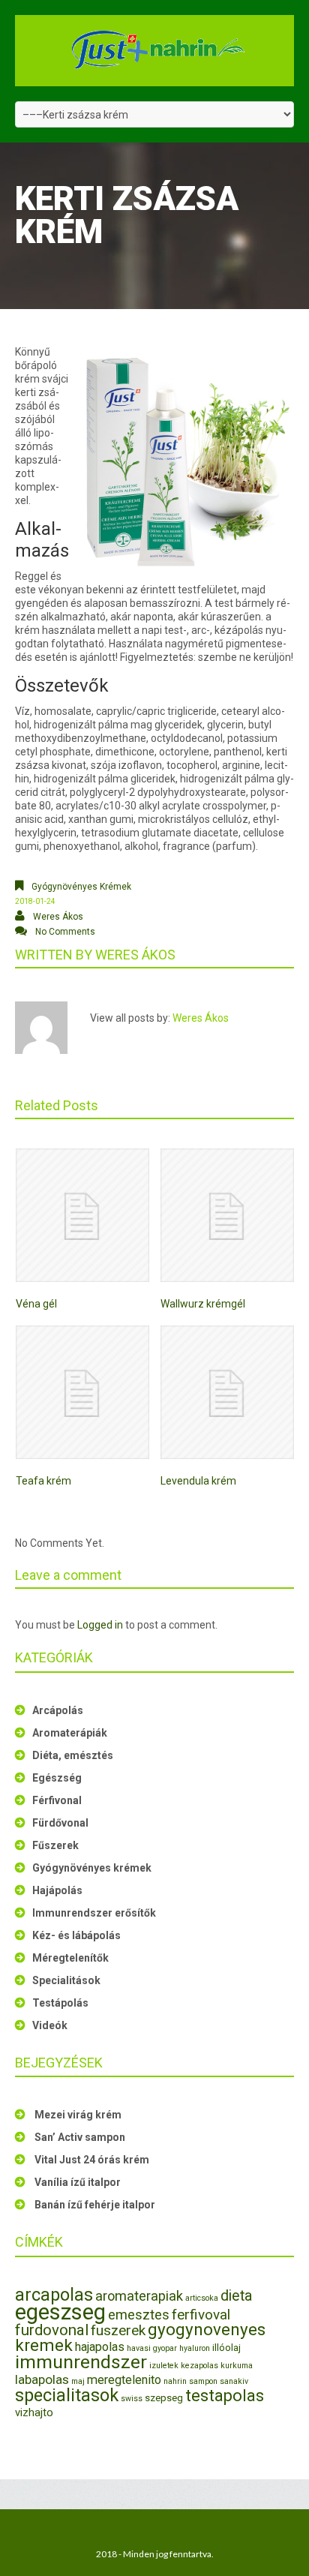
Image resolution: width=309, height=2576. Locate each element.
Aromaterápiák (70, 1733)
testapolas (225, 2396)
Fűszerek (55, 1845)
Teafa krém (43, 1481)
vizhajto (34, 2412)
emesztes (139, 2315)
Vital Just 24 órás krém (92, 2160)
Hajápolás (57, 1890)
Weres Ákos (58, 917)
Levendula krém (198, 1481)
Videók (50, 2025)
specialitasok (67, 2395)
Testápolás (60, 2003)
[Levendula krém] (227, 1392)
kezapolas (199, 2366)
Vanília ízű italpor (78, 2182)
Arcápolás (58, 1710)
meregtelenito (124, 2380)
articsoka (202, 2298)
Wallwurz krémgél (203, 1304)
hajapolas (100, 2347)
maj (78, 2381)
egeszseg (60, 2312)
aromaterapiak (139, 2296)
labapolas (42, 2379)
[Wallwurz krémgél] (227, 1215)
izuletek (164, 2366)
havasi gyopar (152, 2348)
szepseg (164, 2398)
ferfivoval (201, 2315)
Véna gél (36, 1304)
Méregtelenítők (70, 1958)
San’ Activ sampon (80, 2137)
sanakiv (234, 2381)
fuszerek (118, 2330)
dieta (236, 2296)
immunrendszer (81, 2362)
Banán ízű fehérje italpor (95, 2205)
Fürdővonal (60, 1823)
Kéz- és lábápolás (76, 1935)
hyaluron (195, 2348)
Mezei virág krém (78, 2115)
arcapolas (54, 2295)
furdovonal (52, 2330)
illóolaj (226, 2348)
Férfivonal (57, 1800)
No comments (65, 932)
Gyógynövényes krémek (81, 887)
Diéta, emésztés (73, 1755)
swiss (132, 2399)
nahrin (175, 2381)
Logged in (100, 1625)
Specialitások (66, 1980)
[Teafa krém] (82, 1392)
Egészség (57, 1778)
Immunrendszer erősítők (94, 1913)
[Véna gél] (82, 1215)
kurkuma (237, 2366)
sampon (203, 2381)
